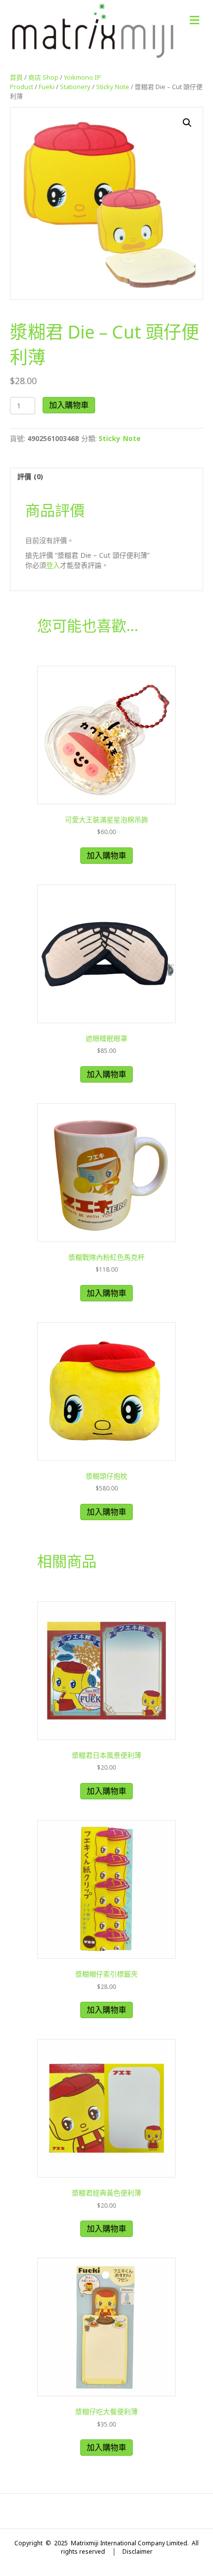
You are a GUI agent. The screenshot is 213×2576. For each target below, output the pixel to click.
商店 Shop (43, 77)
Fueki (47, 87)
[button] (187, 123)
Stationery (75, 87)
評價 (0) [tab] (30, 476)
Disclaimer (137, 2551)
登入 (53, 565)
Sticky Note (113, 87)
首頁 (16, 77)
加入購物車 (69, 405)
